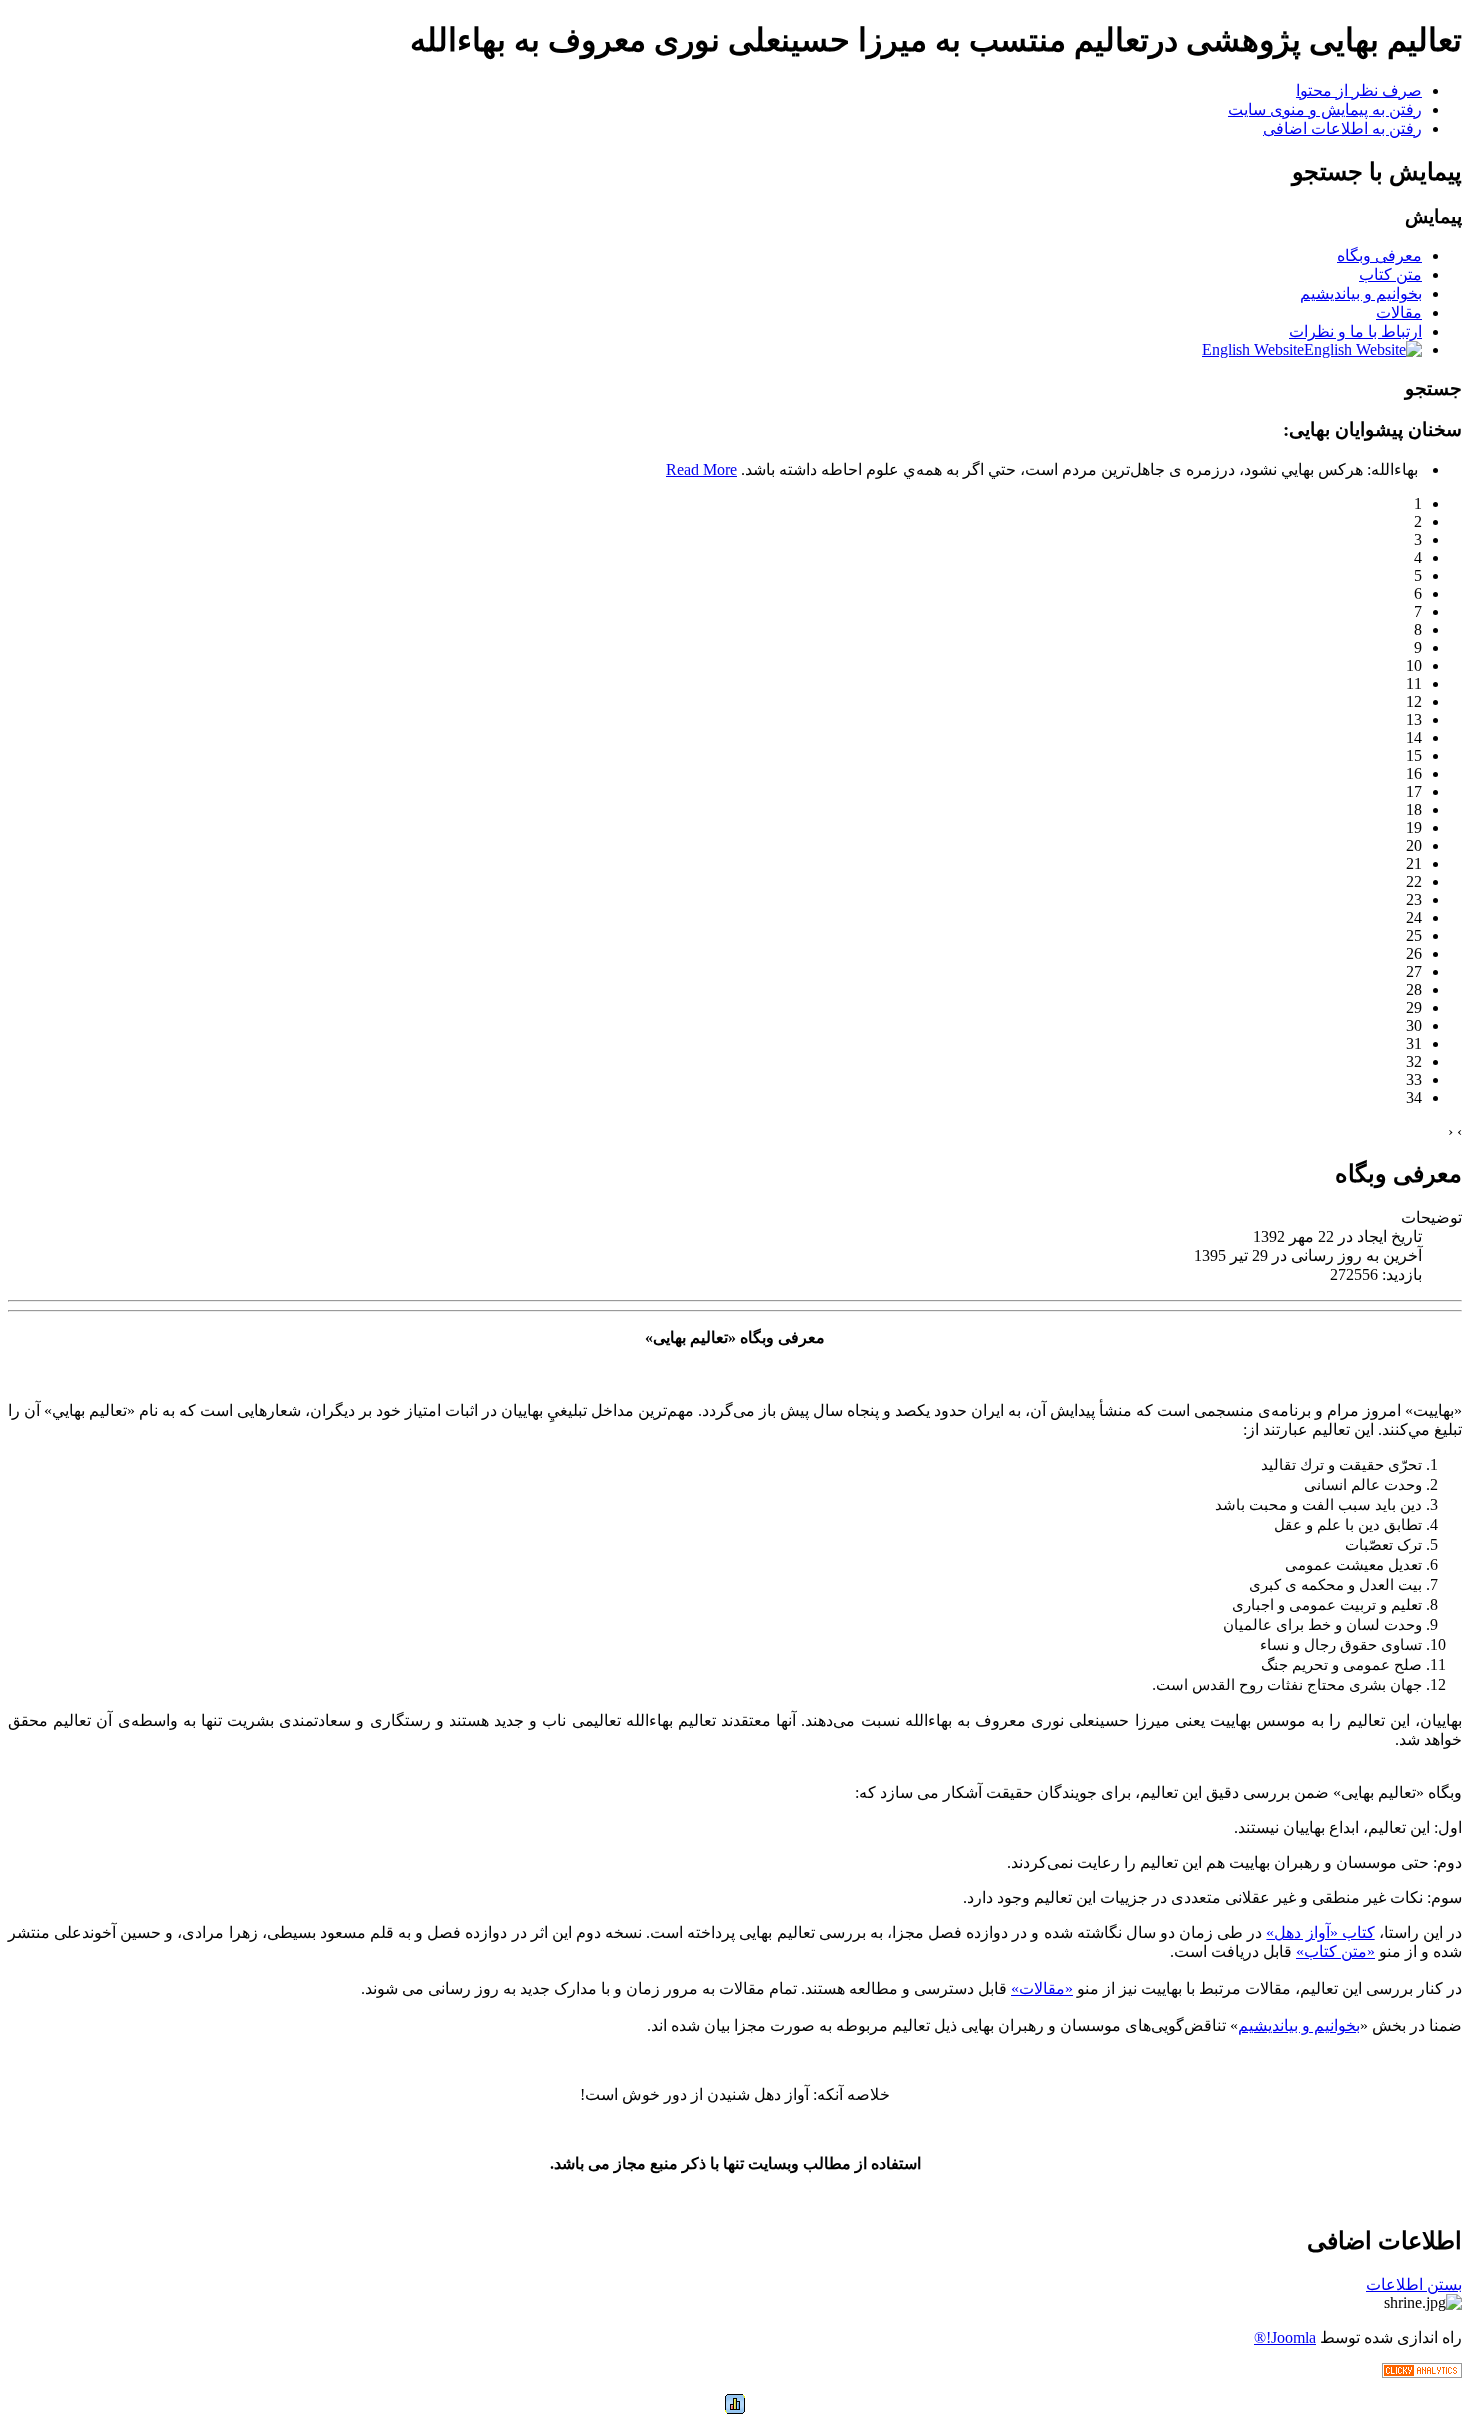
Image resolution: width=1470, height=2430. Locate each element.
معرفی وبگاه (1379, 255)
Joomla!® (1285, 2337)
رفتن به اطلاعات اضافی (1342, 128)
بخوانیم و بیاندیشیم (1361, 293)
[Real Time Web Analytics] (1422, 2372)
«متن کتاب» (1335, 1951)
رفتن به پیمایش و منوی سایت (1325, 109)
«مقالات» (1042, 1988)
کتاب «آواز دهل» (1320, 1932)
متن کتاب (1390, 274)
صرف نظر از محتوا (1359, 90)
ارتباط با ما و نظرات (1355, 331)
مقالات (1399, 312)
